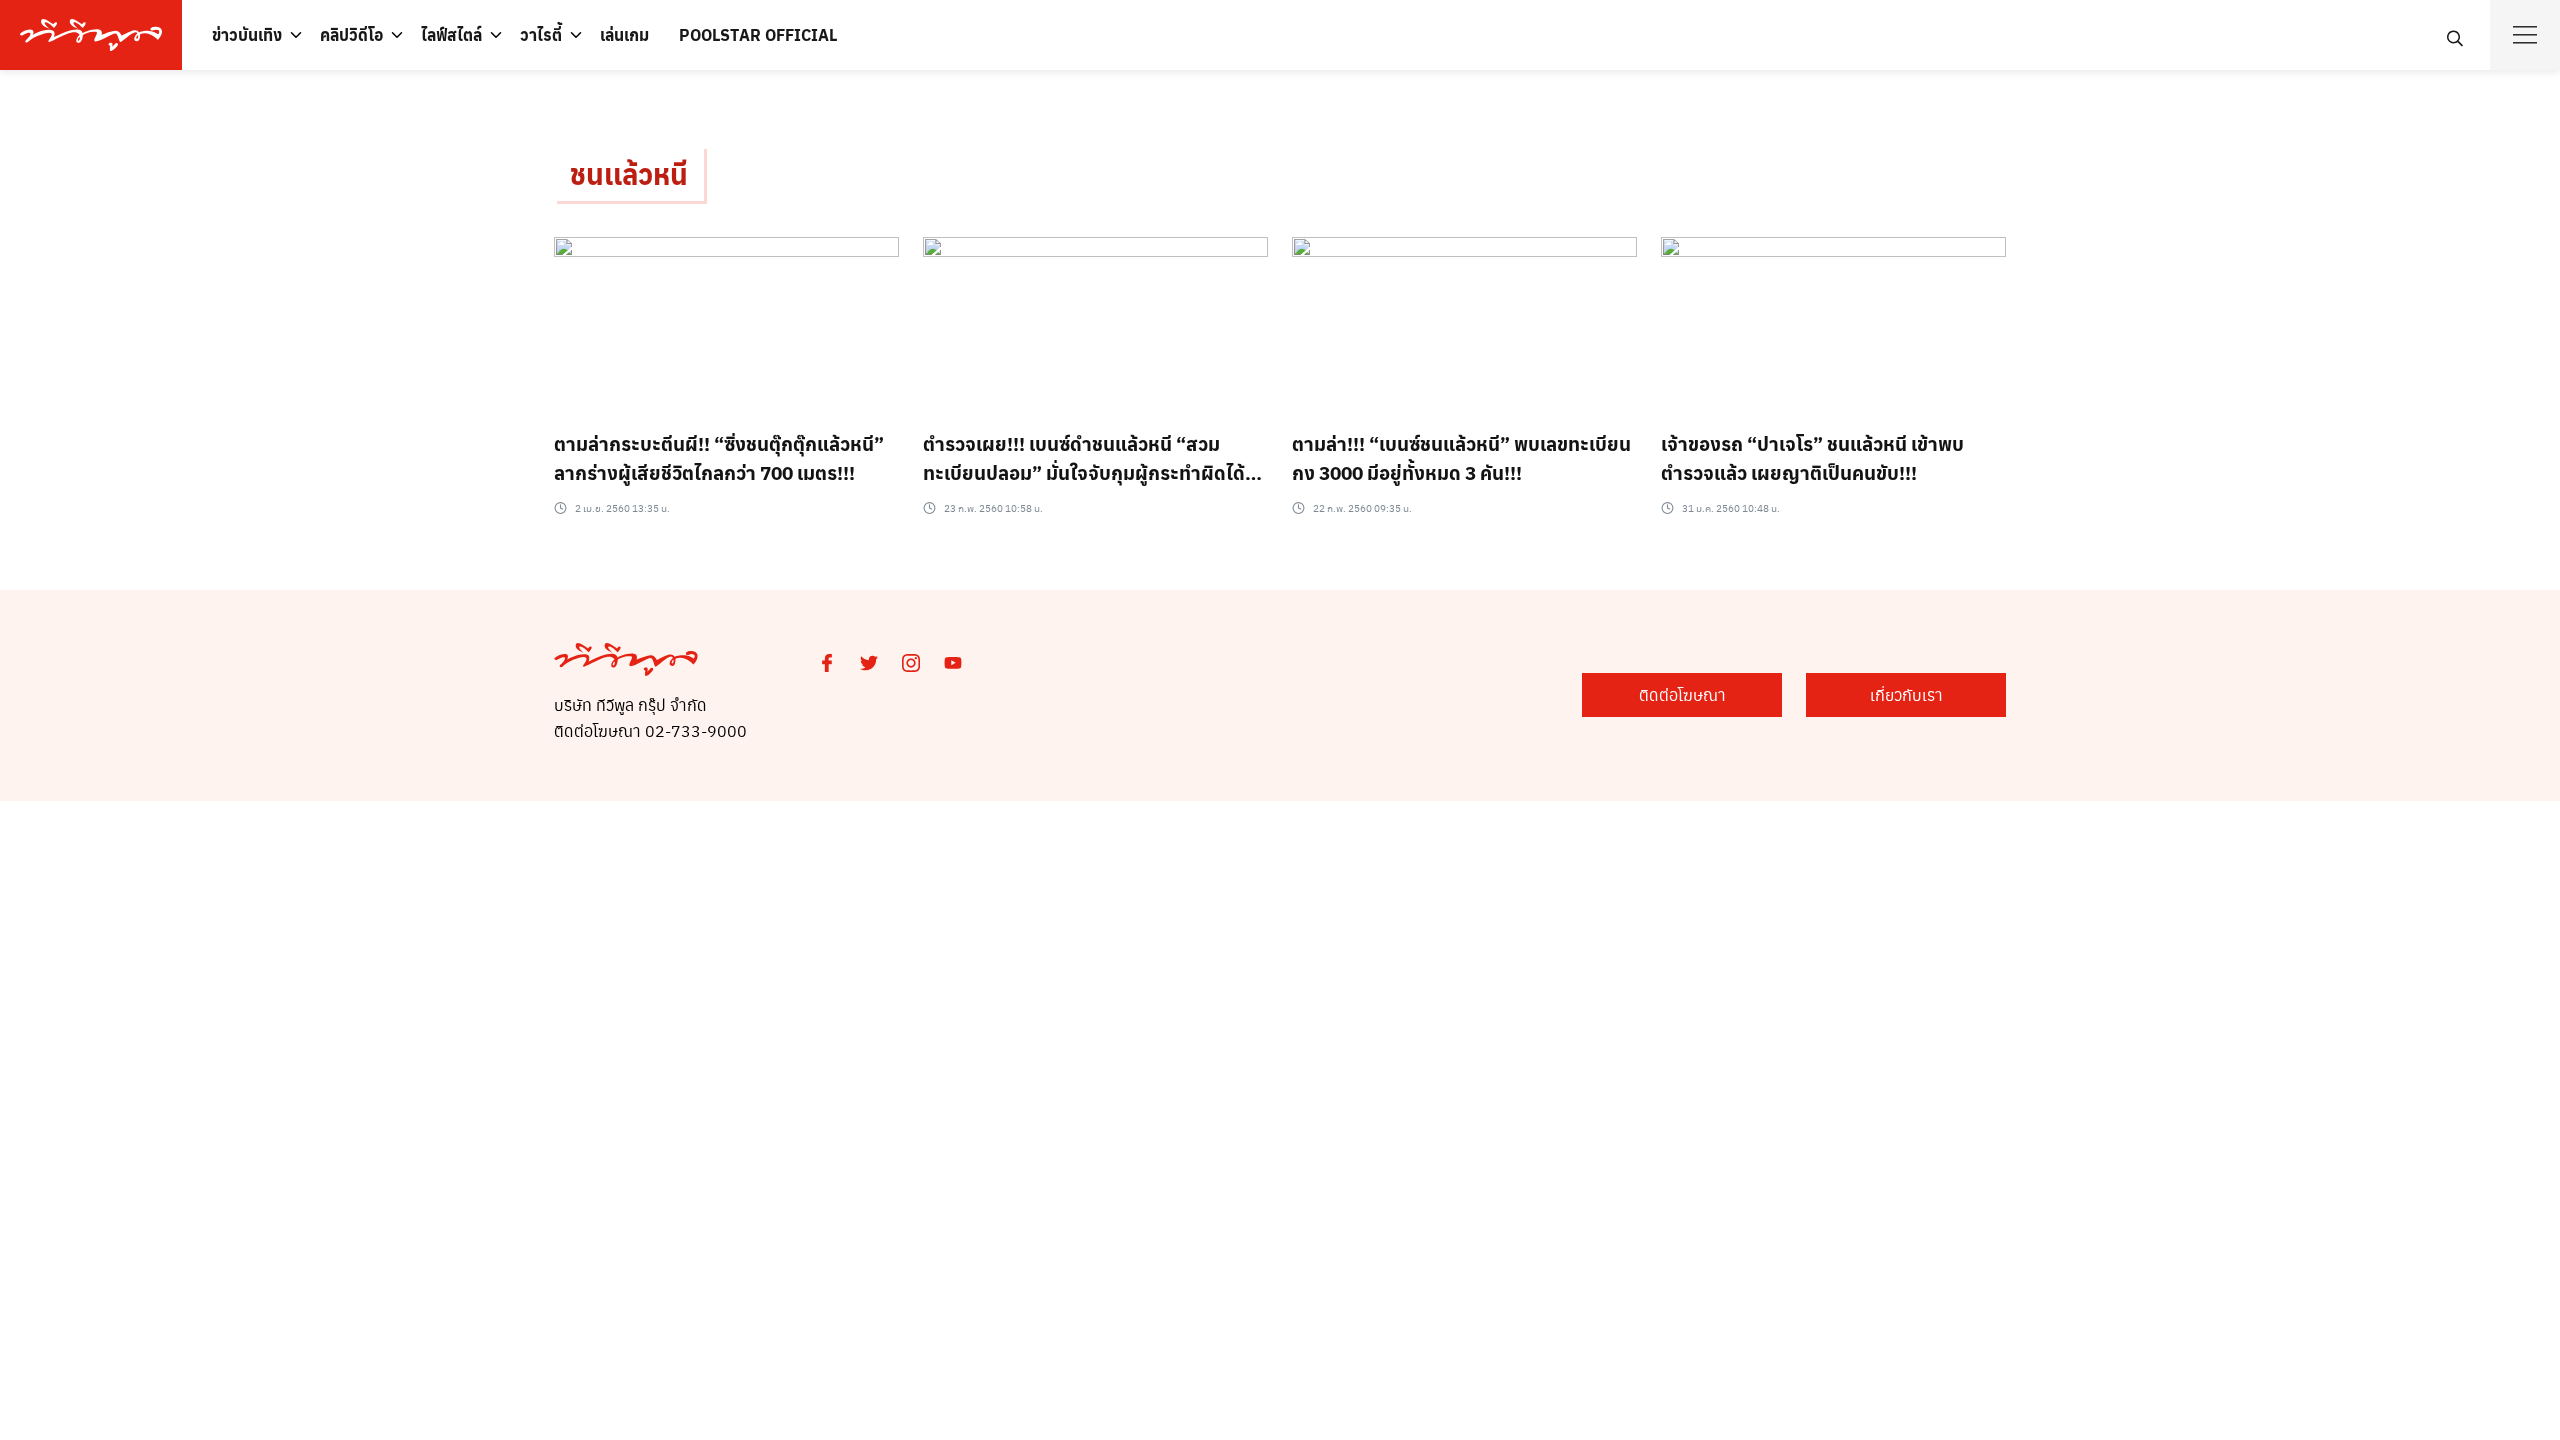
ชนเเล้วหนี (629, 173)
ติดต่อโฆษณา (1682, 694)
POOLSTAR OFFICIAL (758, 34)
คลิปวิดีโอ (351, 34)
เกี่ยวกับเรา (1906, 694)
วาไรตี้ (541, 34)
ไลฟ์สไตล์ (451, 34)
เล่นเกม (624, 34)
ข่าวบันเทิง (247, 34)
